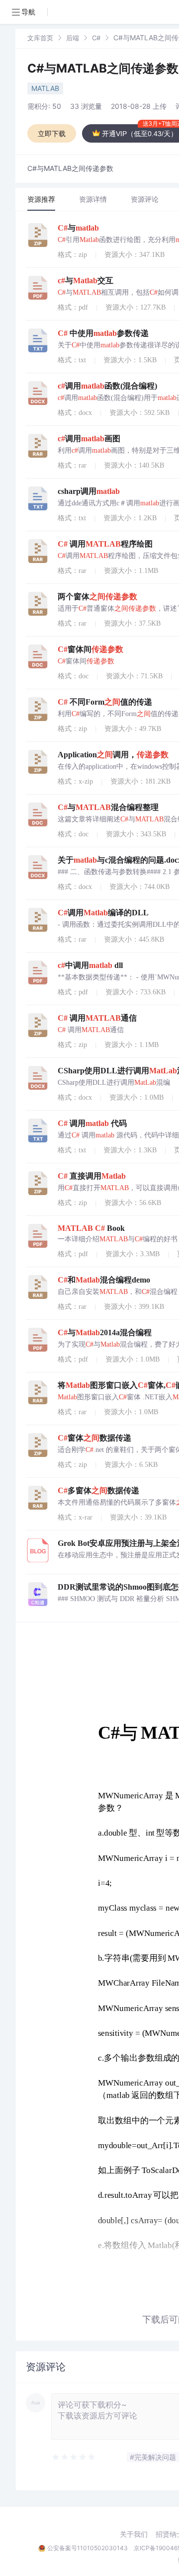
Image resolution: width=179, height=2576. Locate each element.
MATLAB (45, 88)
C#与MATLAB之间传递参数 (103, 68)
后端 (73, 38)
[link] (40, 38)
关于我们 (134, 2534)
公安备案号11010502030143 (88, 2548)
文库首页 (40, 38)
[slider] (74, 2457)
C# (96, 38)
